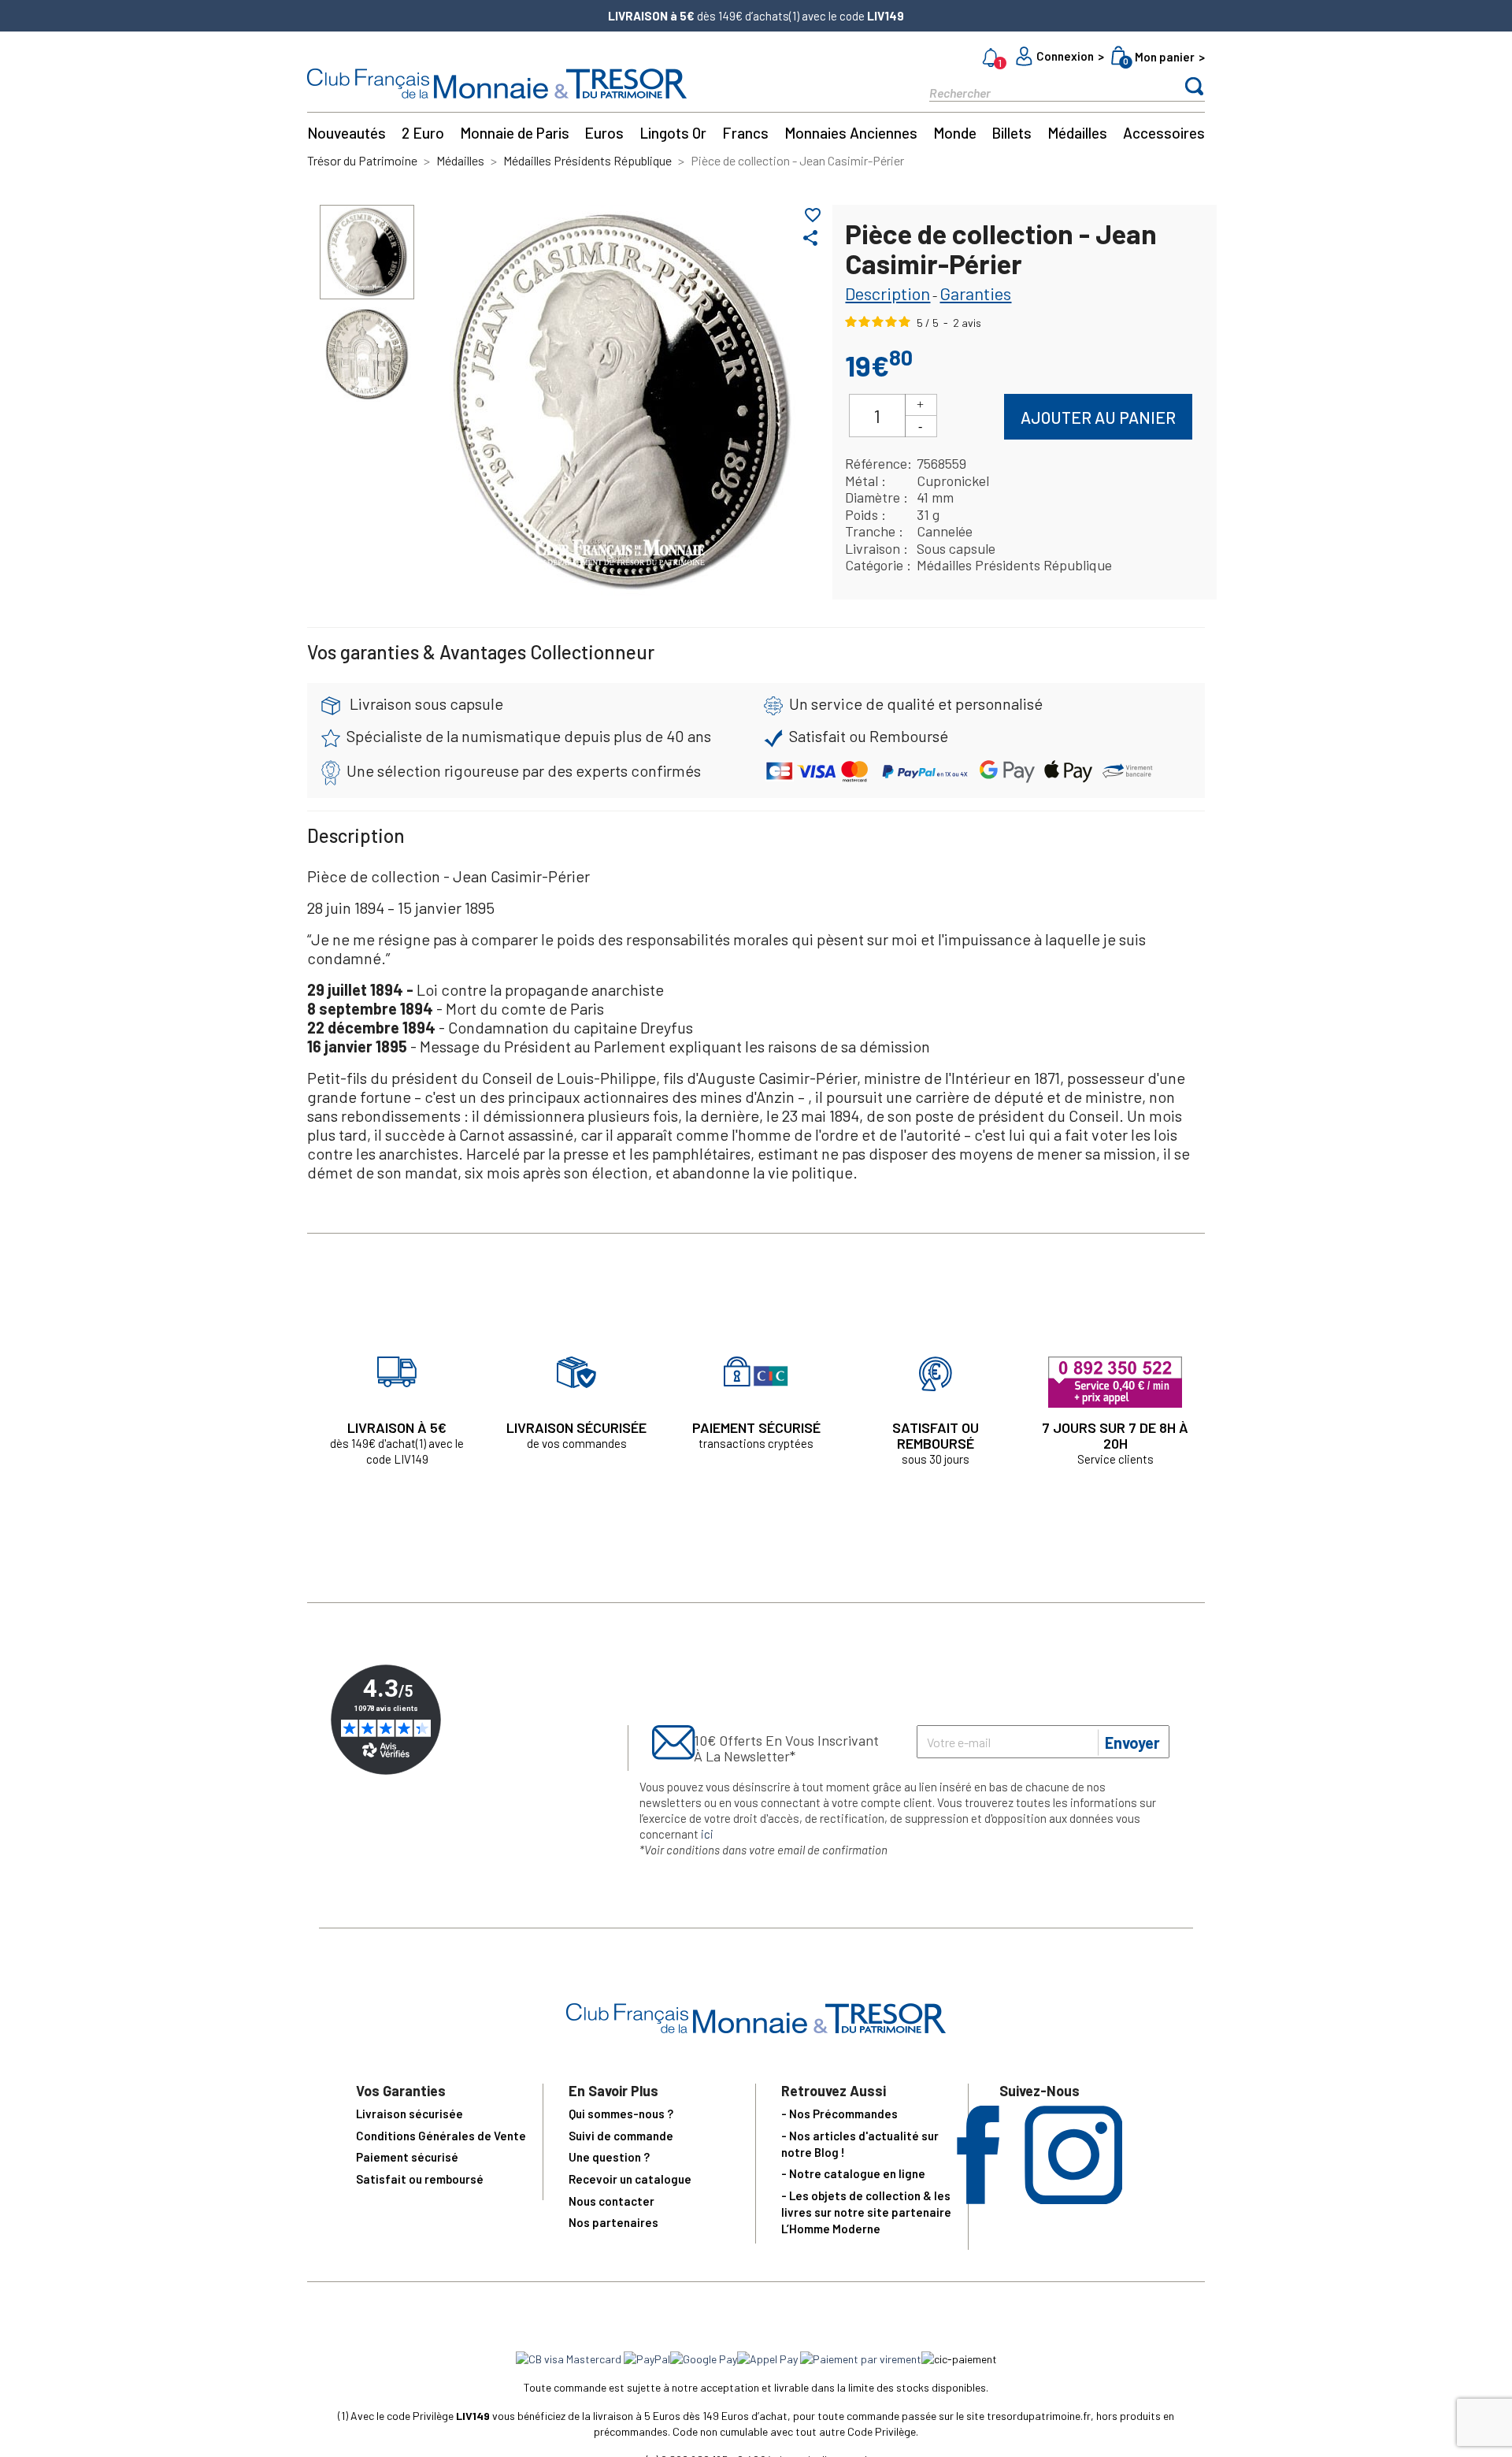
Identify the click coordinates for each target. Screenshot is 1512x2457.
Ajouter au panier (1098, 417)
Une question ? (609, 2157)
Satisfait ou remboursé (420, 2179)
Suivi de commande (621, 2136)
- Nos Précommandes (839, 2114)
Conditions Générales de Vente (441, 2136)
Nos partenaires (613, 2222)
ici (707, 1834)
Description (888, 293)
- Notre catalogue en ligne (853, 2173)
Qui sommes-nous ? (621, 2114)
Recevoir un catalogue (630, 2179)
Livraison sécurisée (409, 2114)
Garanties (975, 293)
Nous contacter (611, 2201)
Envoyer (1132, 1743)
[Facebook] (978, 2199)
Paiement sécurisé (407, 2157)
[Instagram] (1074, 2199)
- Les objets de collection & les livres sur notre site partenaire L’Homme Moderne (866, 2212)
